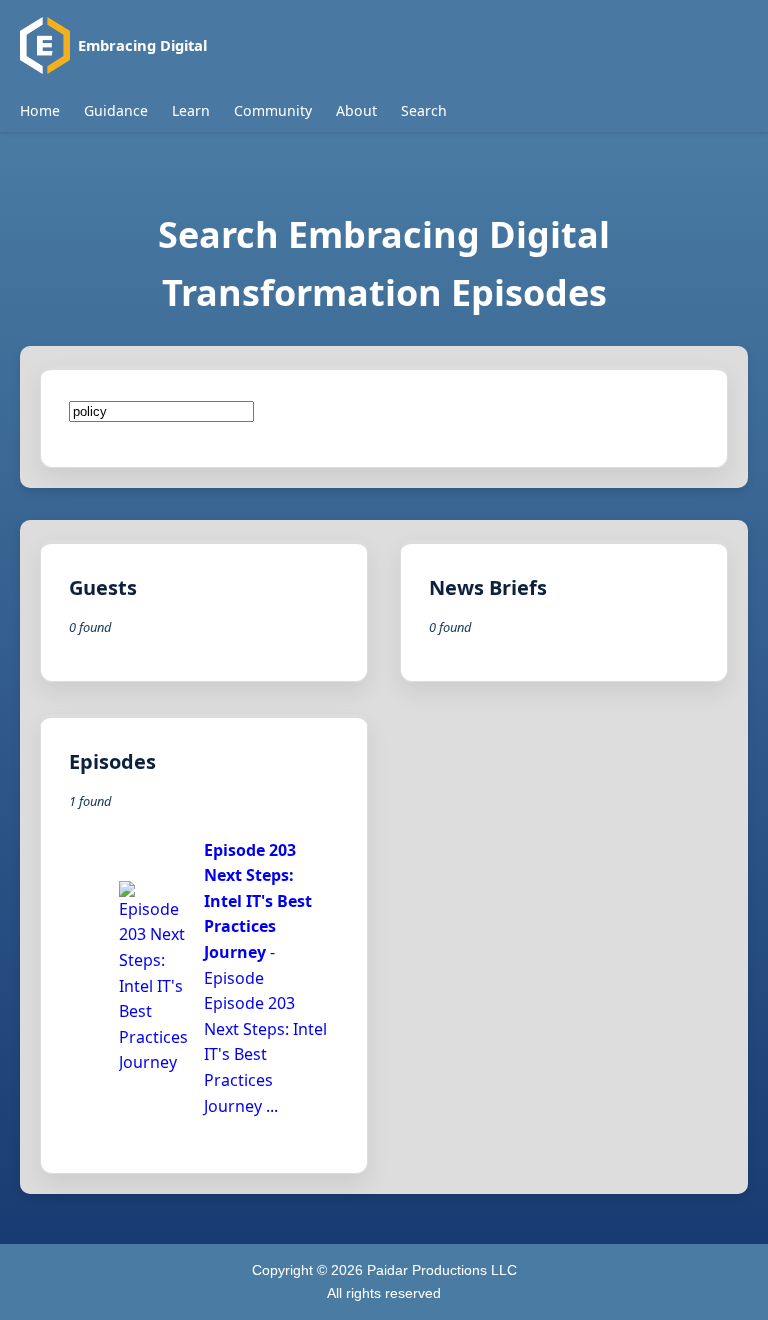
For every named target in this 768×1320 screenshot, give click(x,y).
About (356, 110)
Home (40, 110)
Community (273, 110)
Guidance (116, 110)
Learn (191, 110)
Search (424, 110)
